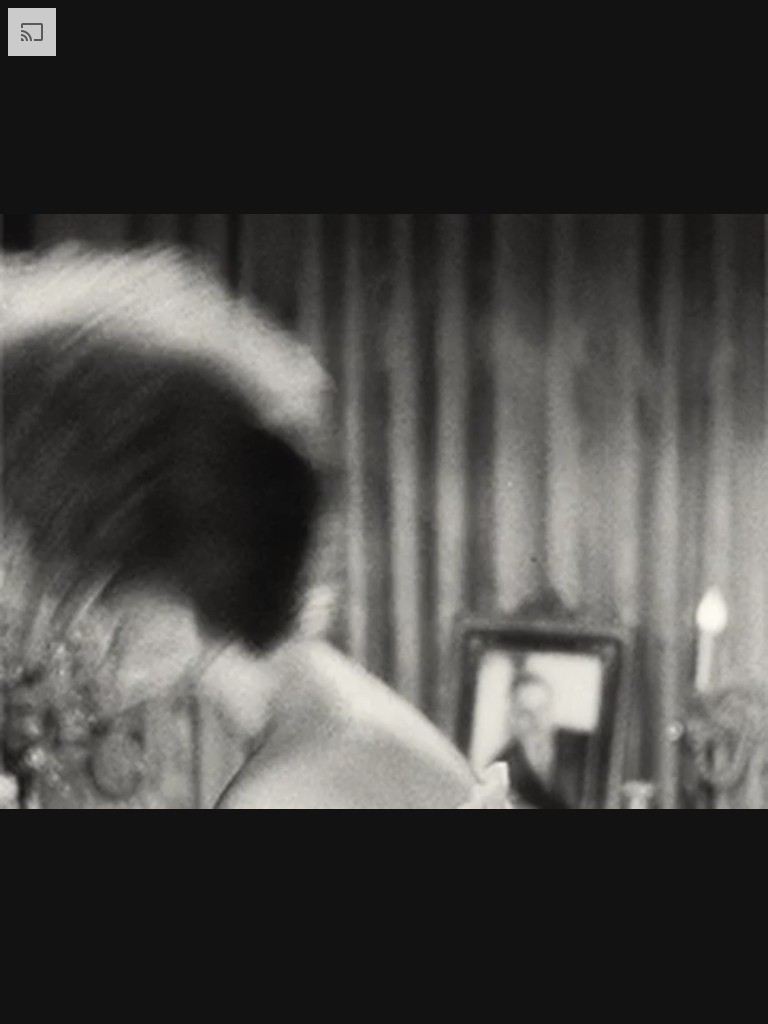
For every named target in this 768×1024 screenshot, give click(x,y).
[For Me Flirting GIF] (384, 512)
